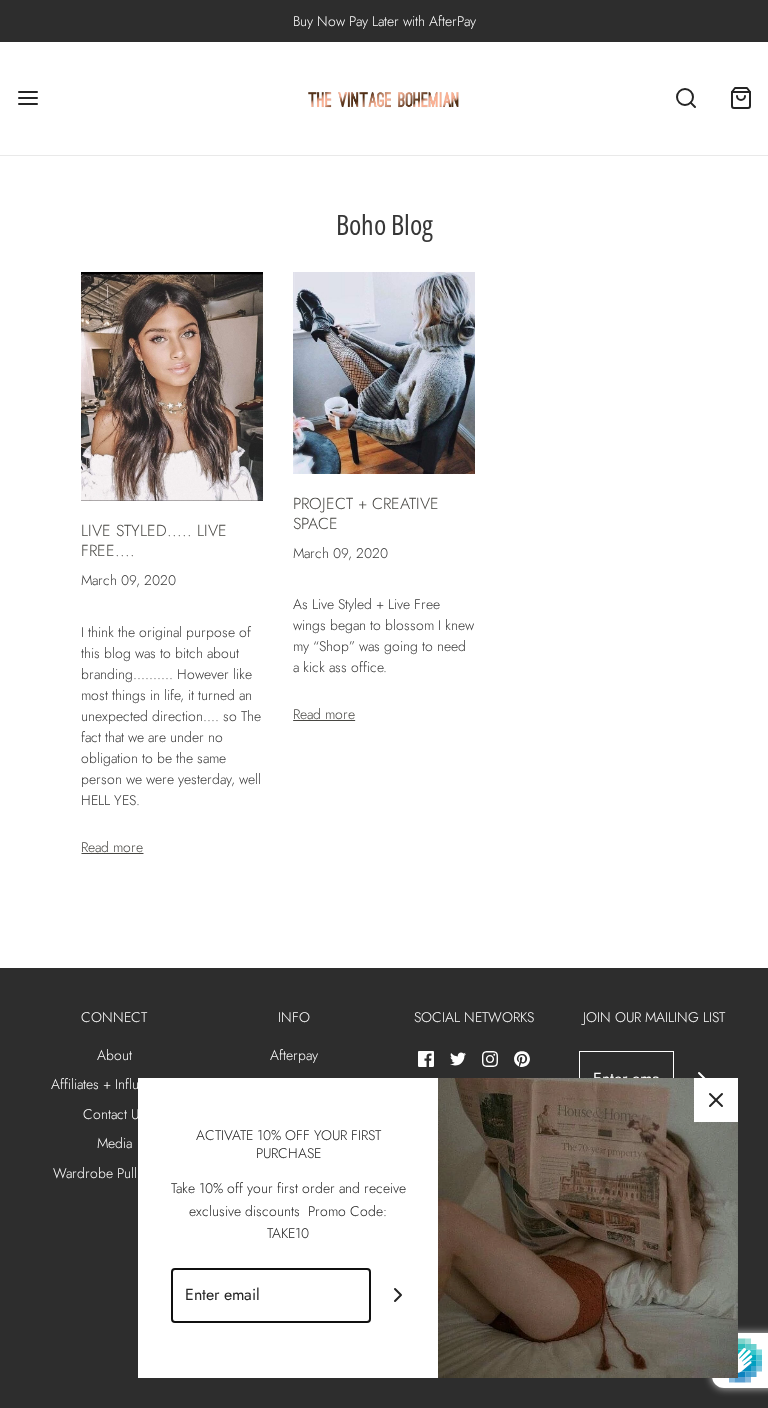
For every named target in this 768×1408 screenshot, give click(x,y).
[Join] (398, 1295)
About (114, 1055)
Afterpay (294, 1055)
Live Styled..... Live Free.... (154, 540)
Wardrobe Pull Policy (114, 1173)
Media (114, 1143)
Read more (112, 847)
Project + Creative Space (366, 513)
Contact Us (114, 1114)
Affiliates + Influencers (114, 1084)
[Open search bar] (685, 98)
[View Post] (172, 387)
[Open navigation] (27, 98)
